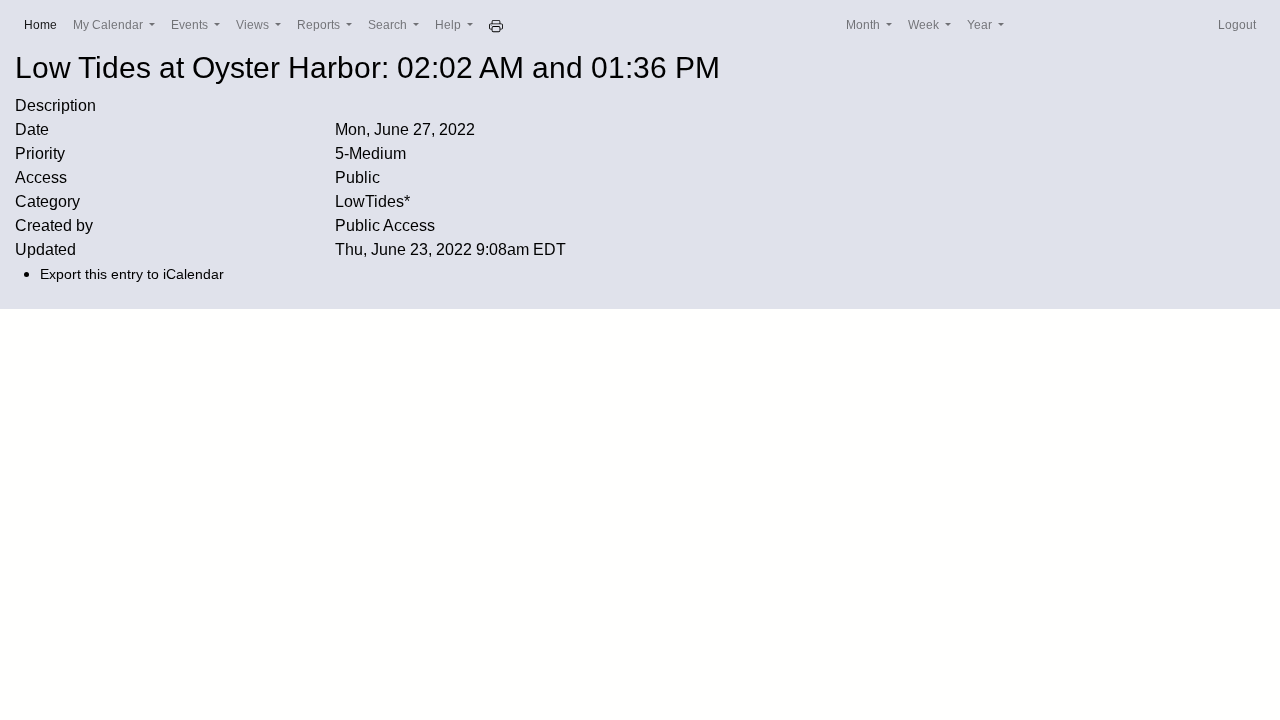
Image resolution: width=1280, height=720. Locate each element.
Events (191, 25)
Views (254, 25)
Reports (320, 25)
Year (981, 25)
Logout (1237, 25)
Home (44, 24)
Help (449, 25)
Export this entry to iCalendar (132, 274)
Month (864, 25)
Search (389, 25)
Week (925, 25)
